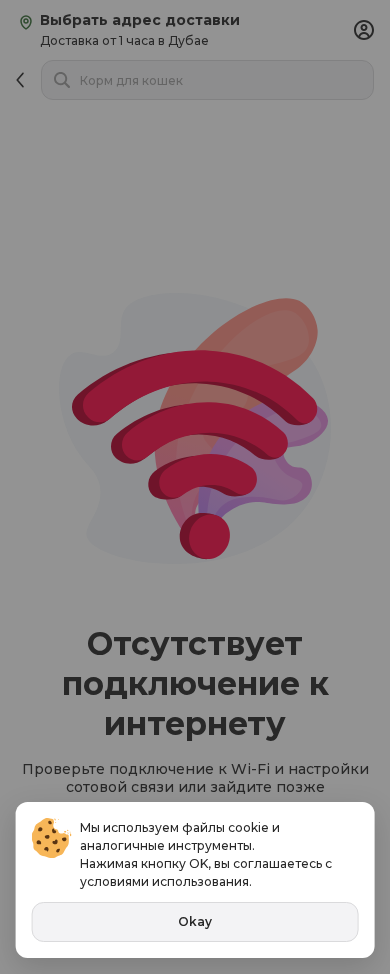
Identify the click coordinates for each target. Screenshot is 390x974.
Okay (195, 921)
